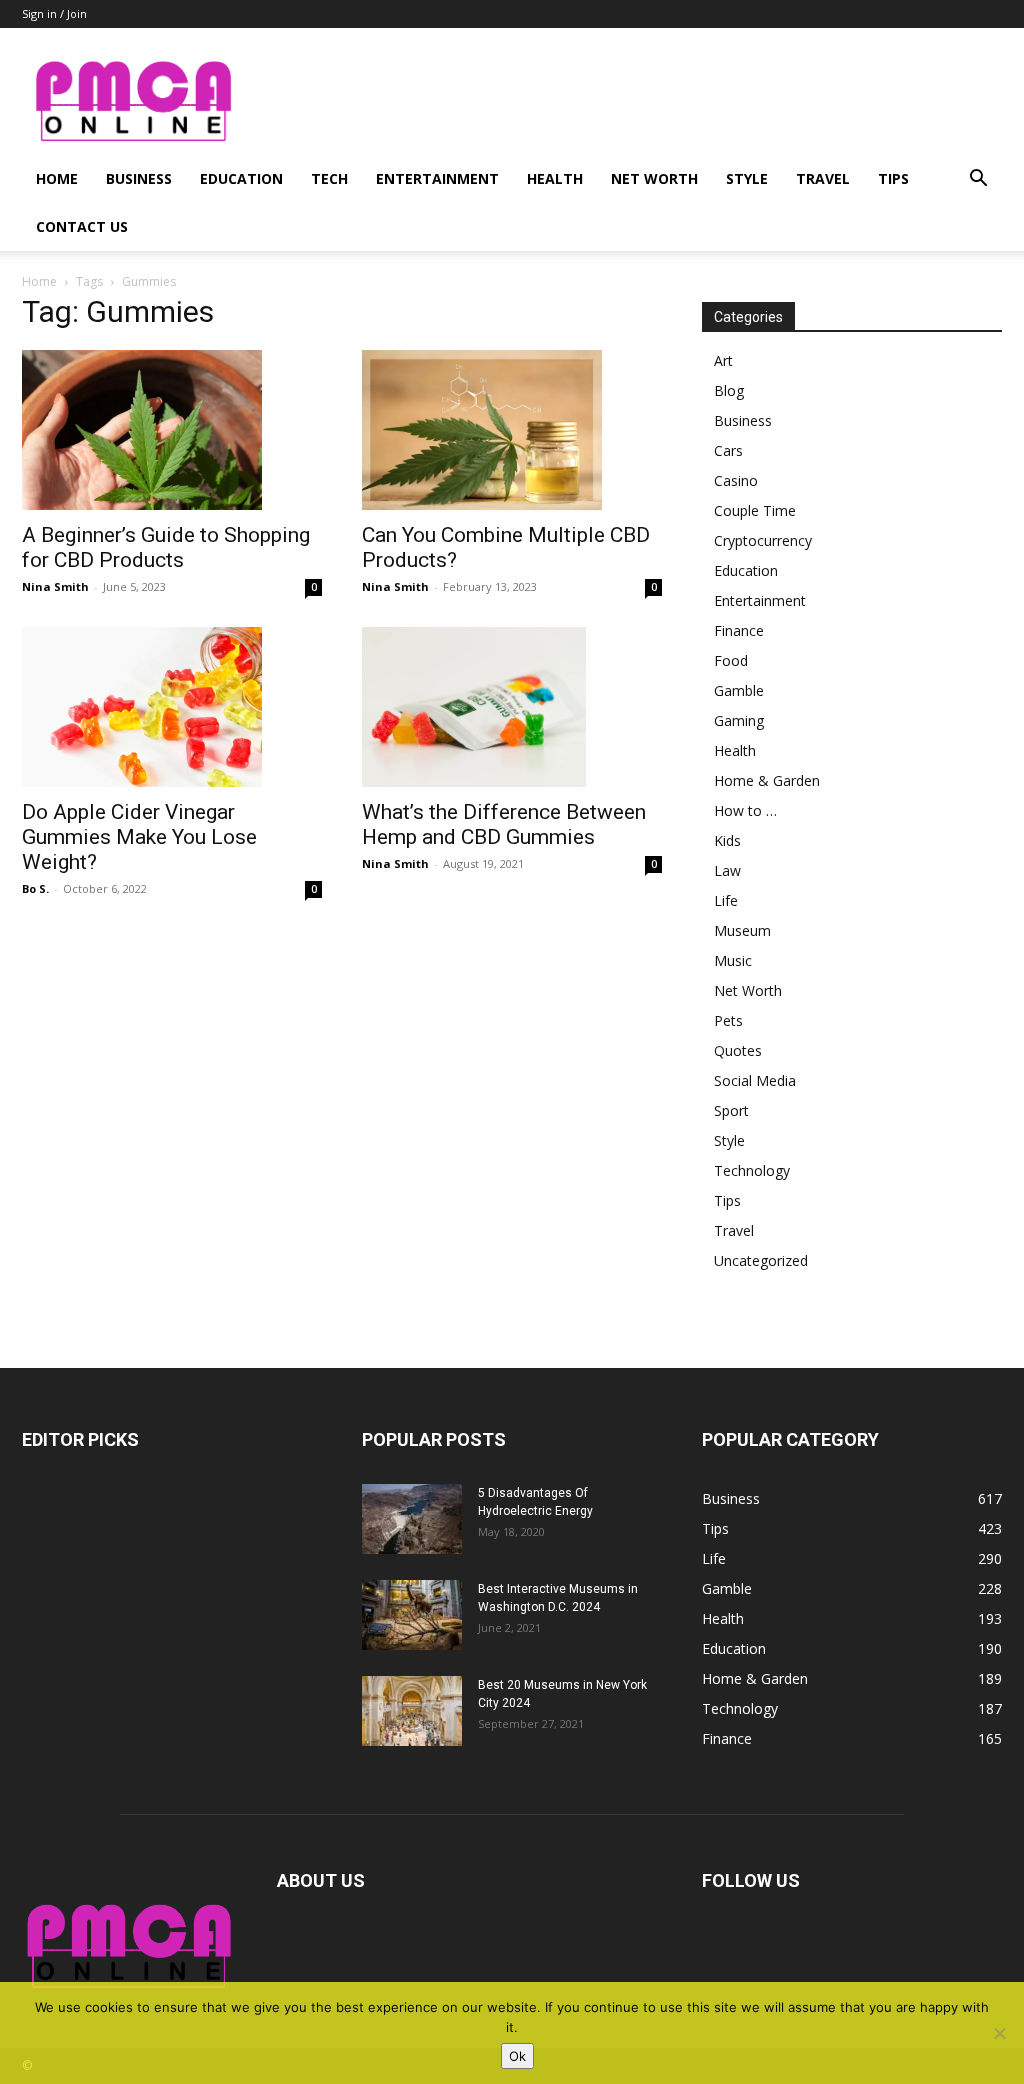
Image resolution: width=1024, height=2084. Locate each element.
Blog (729, 390)
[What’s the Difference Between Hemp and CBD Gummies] (512, 707)
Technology (752, 1170)
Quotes (738, 1050)
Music (733, 960)
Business (139, 178)
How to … (745, 810)
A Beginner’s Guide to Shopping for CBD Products (166, 547)
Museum (742, 930)
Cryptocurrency (763, 540)
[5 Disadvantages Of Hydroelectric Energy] (412, 1519)
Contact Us (82, 226)
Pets (728, 1020)
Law (727, 870)
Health (555, 178)
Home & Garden (767, 780)
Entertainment (437, 178)
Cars (728, 450)
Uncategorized (761, 1260)
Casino (736, 480)
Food (731, 660)
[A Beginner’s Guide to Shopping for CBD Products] (172, 430)
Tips (893, 178)
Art (723, 360)
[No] (999, 2033)
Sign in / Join (54, 13)
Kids (727, 840)
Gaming (739, 720)
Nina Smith (55, 586)
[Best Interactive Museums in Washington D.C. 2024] (412, 1615)
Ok (517, 2056)
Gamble (739, 690)
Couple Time (755, 510)
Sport (731, 1110)
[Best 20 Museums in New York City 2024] (412, 1711)
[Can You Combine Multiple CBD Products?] (512, 430)
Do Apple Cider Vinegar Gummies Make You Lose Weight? (139, 837)
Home (57, 178)
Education (241, 178)
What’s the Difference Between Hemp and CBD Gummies (504, 824)
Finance (739, 630)
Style (747, 178)
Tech (329, 178)
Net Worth (654, 178)
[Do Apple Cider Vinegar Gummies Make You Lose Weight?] (172, 707)
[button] (978, 180)
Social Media (755, 1080)
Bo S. (35, 888)
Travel (823, 178)
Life (726, 900)
